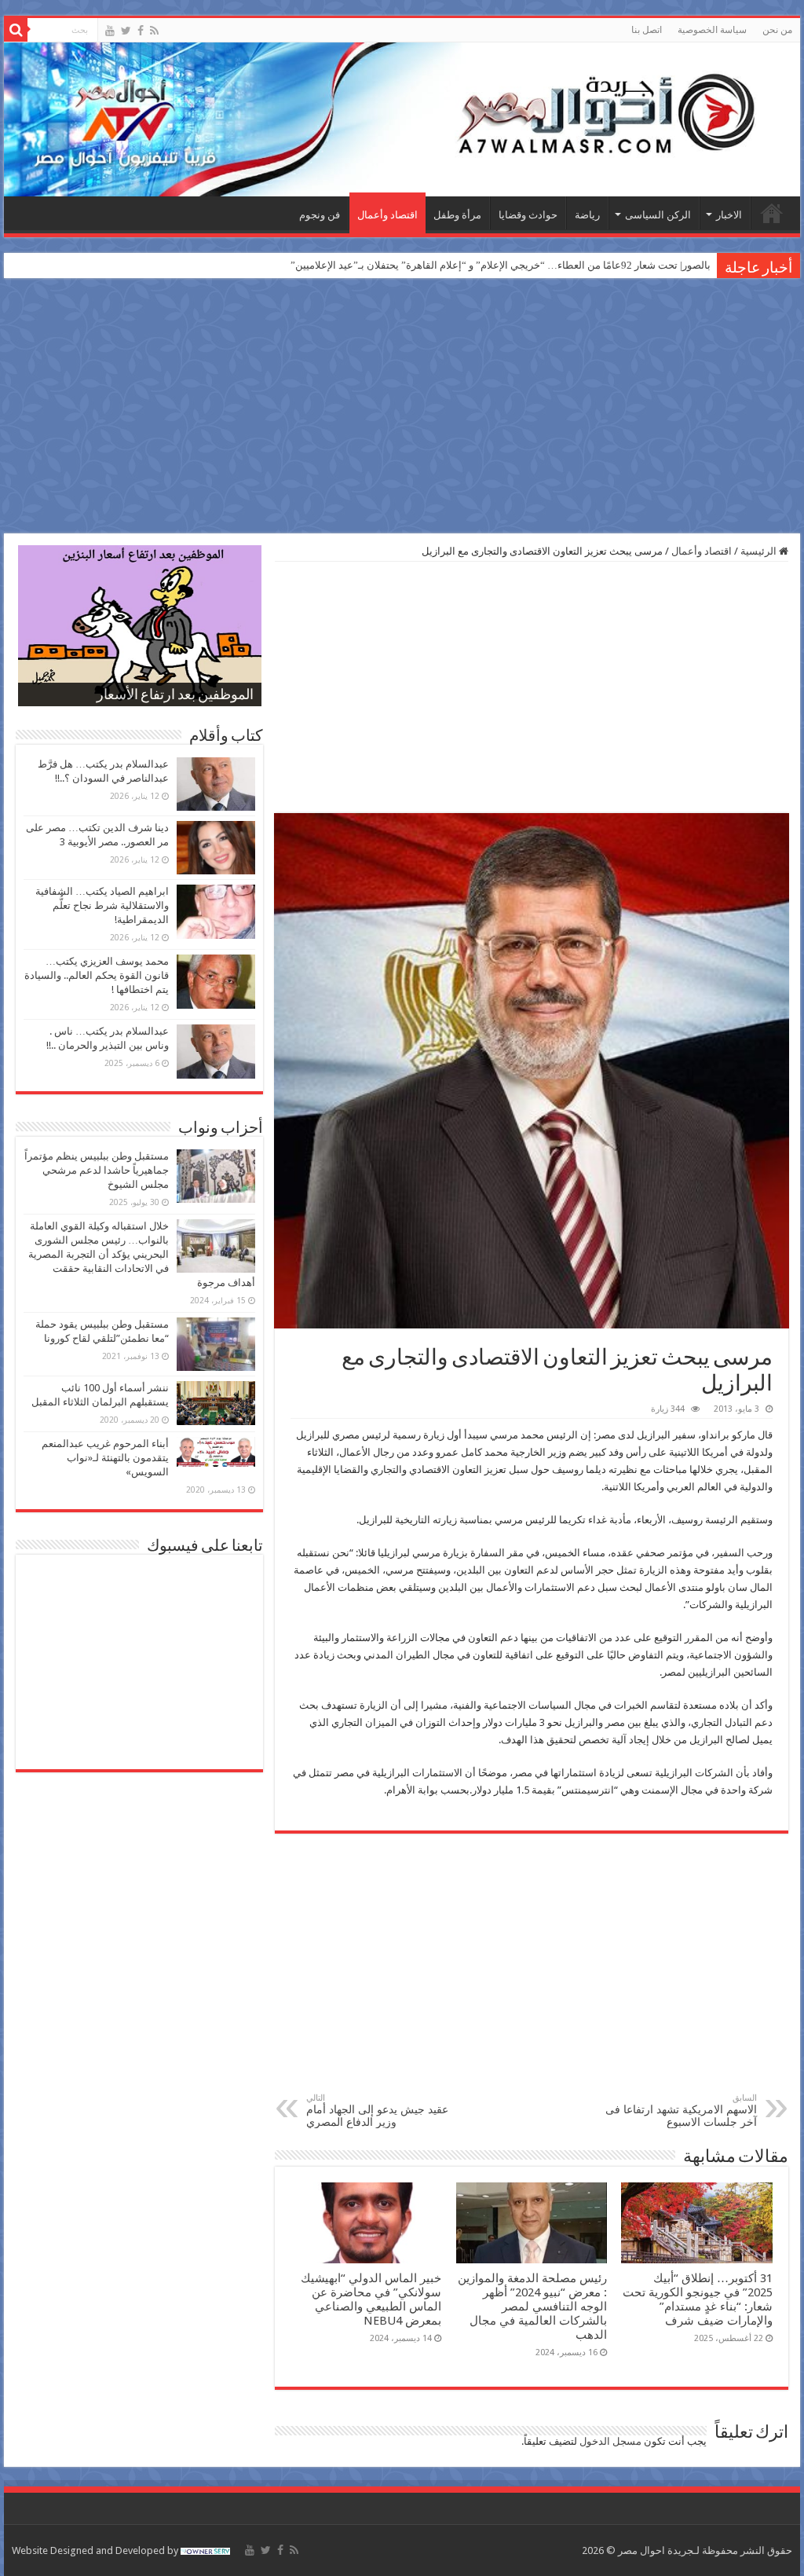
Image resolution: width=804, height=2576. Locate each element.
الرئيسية (772, 213)
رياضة (587, 215)
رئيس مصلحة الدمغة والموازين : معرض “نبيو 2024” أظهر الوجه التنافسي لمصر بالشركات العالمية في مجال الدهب (532, 2307)
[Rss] (154, 31)
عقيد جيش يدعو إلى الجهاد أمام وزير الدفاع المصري (377, 2111)
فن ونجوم (320, 215)
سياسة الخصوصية (712, 30)
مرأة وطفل (457, 215)
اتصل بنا (647, 30)
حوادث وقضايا (528, 215)
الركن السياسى (658, 215)
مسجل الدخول (610, 2441)
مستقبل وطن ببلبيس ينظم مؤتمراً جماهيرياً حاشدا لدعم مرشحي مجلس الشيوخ (97, 1170)
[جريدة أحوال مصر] (402, 119)
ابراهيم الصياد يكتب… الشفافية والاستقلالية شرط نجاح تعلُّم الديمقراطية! (102, 905)
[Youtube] (110, 31)
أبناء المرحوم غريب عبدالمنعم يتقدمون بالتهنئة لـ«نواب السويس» (105, 1458)
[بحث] (16, 30)
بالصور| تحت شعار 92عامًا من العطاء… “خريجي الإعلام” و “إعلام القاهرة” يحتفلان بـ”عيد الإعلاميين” (501, 265)
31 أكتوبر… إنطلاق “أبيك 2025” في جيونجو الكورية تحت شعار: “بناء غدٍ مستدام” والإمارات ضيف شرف (698, 2299)
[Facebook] (141, 31)
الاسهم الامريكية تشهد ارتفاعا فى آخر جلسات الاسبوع (681, 2111)
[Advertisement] (402, 408)
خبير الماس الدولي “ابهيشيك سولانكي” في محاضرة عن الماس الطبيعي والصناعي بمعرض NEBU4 (371, 2299)
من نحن (777, 30)
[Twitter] (126, 31)
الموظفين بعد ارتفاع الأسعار (175, 696)
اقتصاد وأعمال (387, 215)
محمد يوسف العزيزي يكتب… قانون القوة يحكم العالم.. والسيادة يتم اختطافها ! (97, 975)
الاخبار (729, 215)
